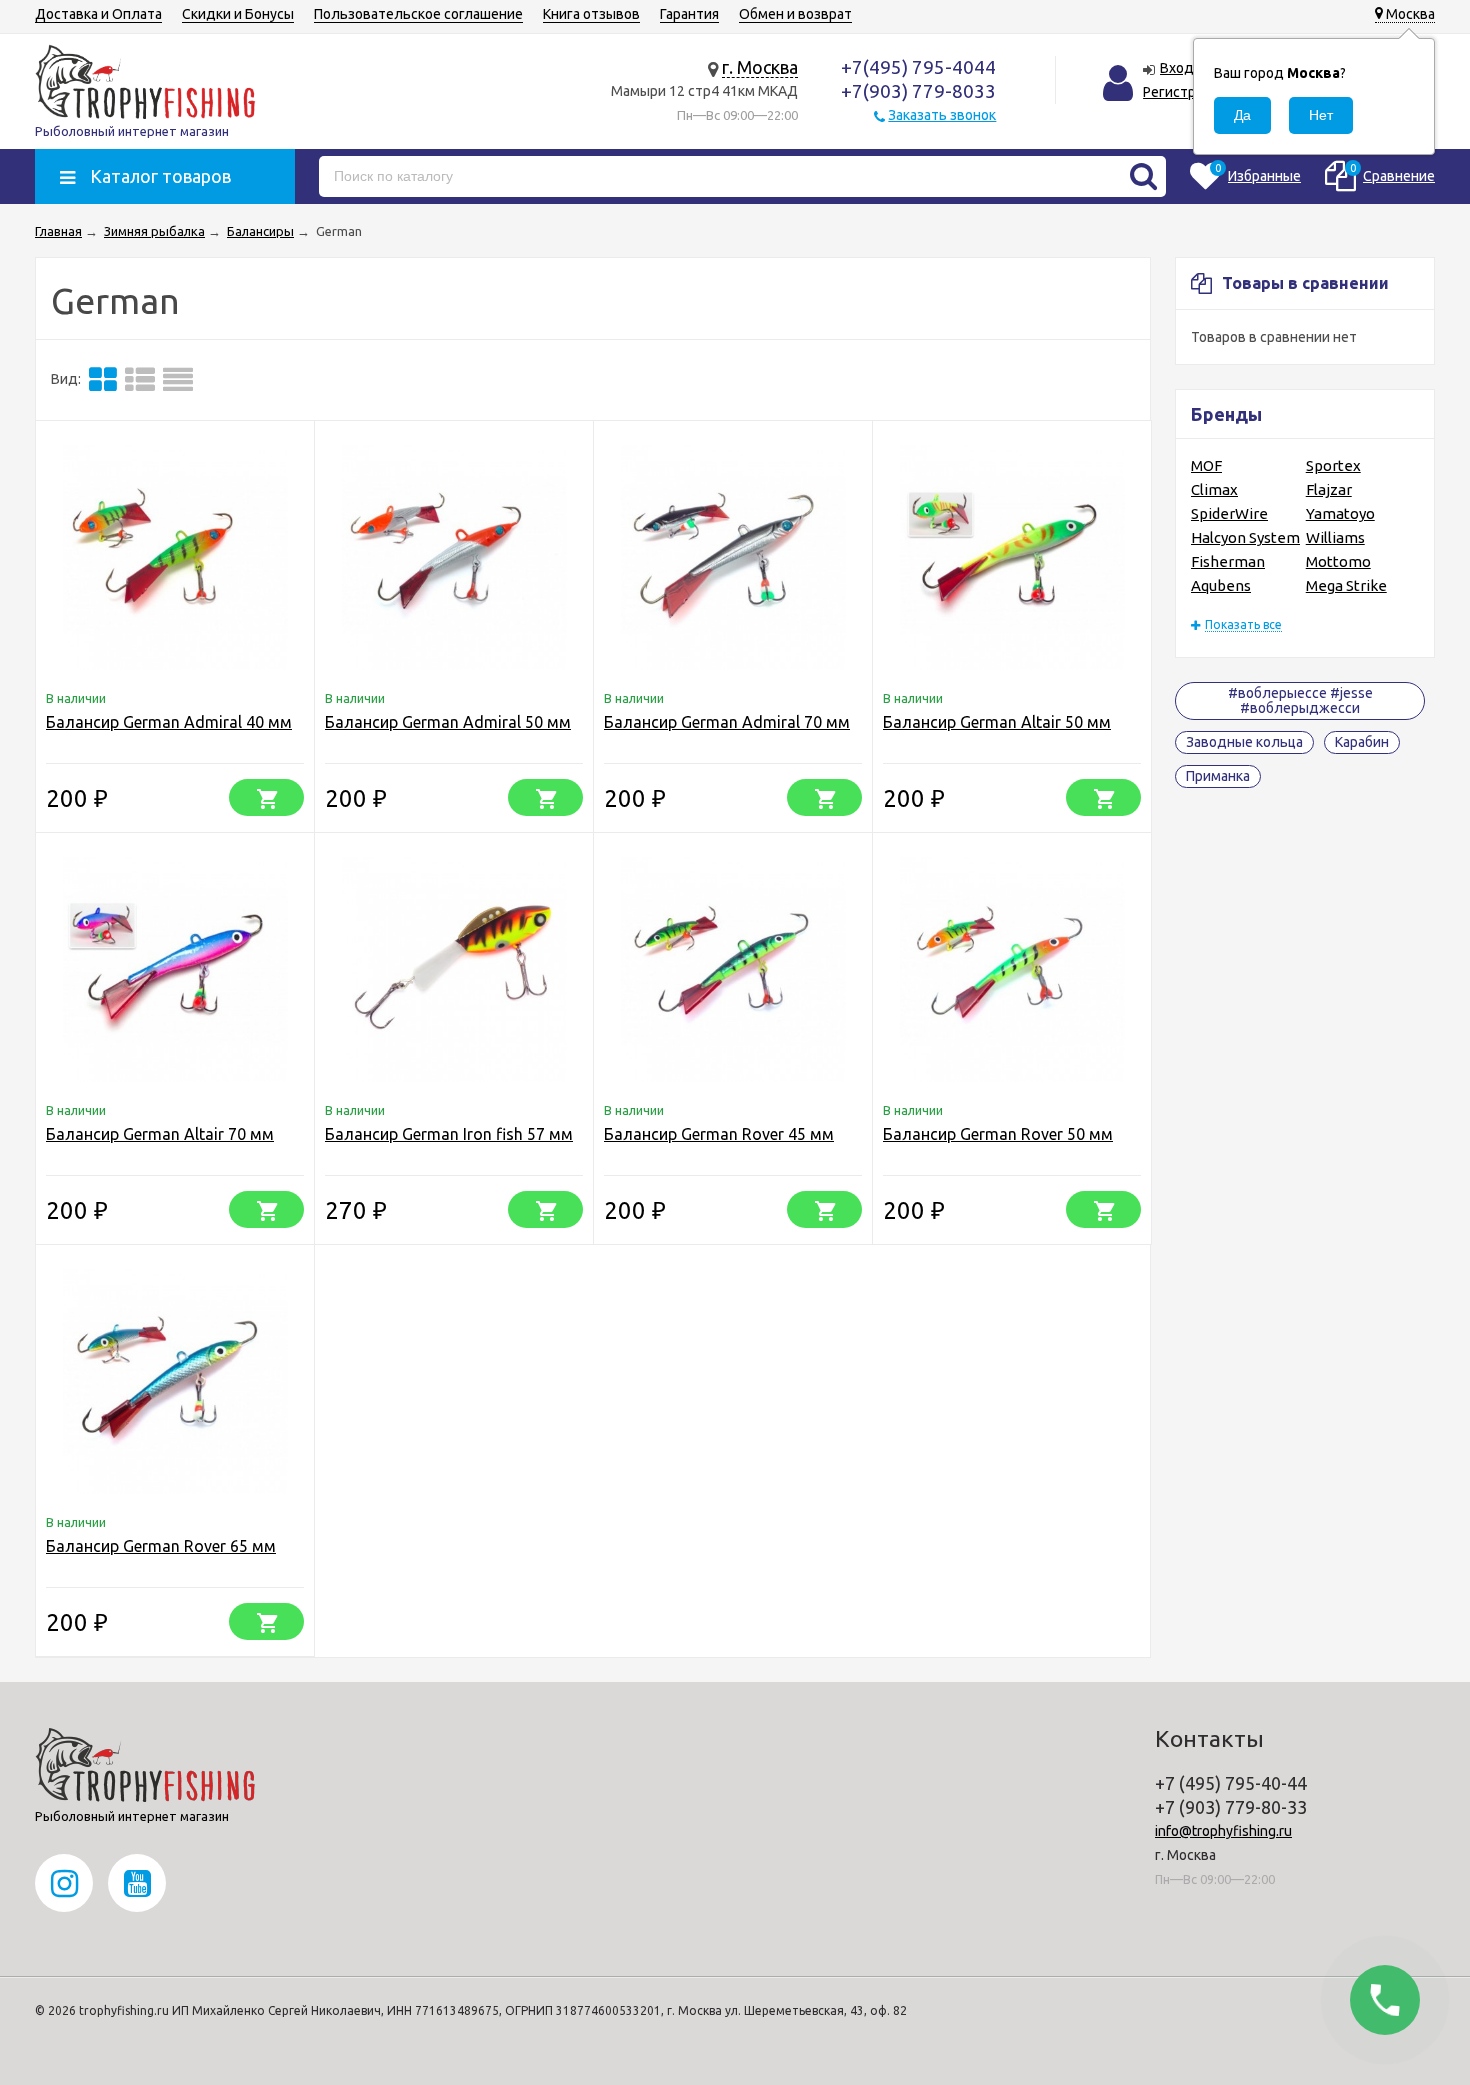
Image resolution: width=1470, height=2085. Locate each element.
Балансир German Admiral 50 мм (448, 722)
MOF (1206, 465)
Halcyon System (1245, 537)
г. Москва (760, 67)
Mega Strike (1346, 585)
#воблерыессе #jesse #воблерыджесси (1300, 700)
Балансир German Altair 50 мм (997, 722)
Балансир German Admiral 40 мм (169, 722)
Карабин (1362, 742)
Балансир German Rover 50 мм (998, 1134)
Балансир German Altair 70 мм (160, 1134)
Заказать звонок (942, 115)
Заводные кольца (1244, 742)
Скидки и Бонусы (238, 14)
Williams (1335, 537)
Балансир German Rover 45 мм (719, 1134)
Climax (1214, 489)
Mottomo (1338, 561)
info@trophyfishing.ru (1223, 1831)
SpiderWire (1229, 513)
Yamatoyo (1340, 513)
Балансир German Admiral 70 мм (727, 722)
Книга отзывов (591, 14)
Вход (1177, 68)
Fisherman (1228, 561)
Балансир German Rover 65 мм (161, 1546)
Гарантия (689, 14)
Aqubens (1221, 585)
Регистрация (1184, 92)
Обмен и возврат (795, 14)
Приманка (1218, 776)
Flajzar (1329, 489)
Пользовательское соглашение (418, 14)
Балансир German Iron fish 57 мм (449, 1134)
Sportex (1333, 465)
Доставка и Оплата (98, 14)
